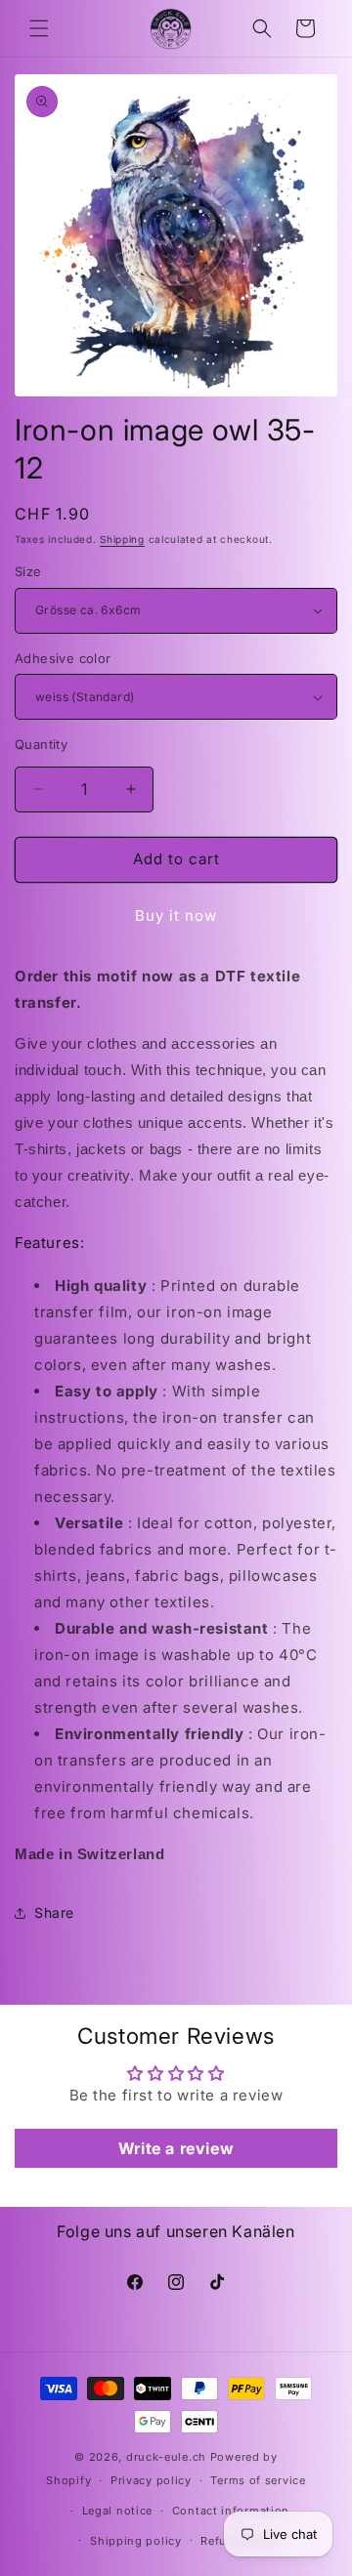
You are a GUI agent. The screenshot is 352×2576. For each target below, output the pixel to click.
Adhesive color (63, 658)
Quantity (41, 744)
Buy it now (176, 915)
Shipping (122, 539)
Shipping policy (136, 2541)
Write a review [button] (176, 2148)
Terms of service (258, 2480)
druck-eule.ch (166, 2457)
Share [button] (54, 1912)
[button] (39, 28)
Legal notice (117, 2511)
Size (28, 571)
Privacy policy (151, 2480)
